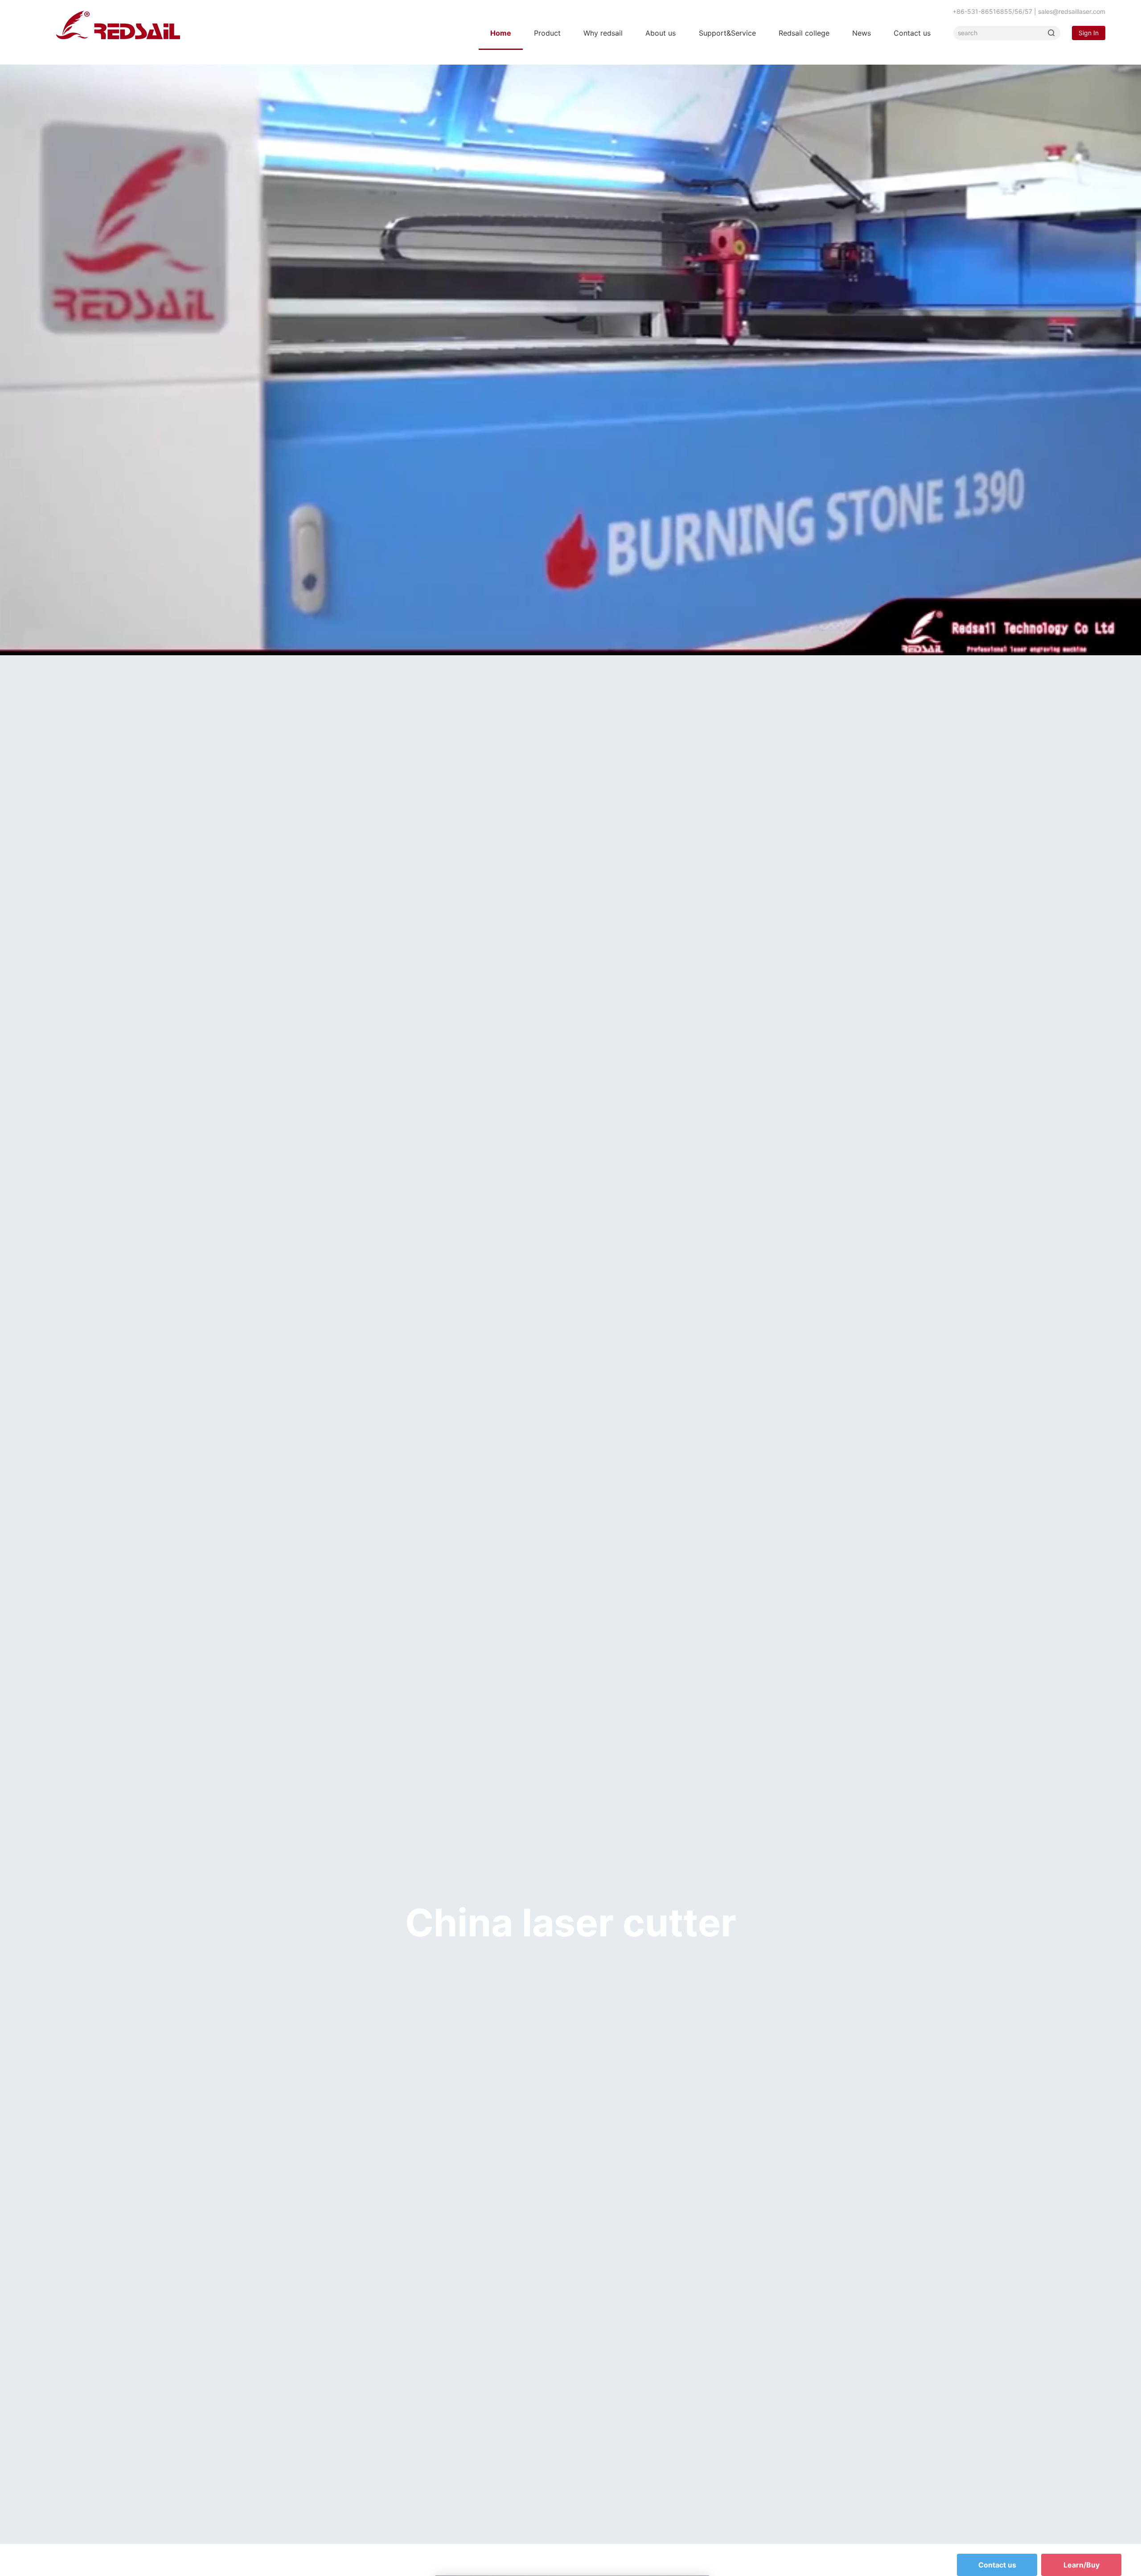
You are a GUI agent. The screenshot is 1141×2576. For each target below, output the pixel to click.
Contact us (912, 33)
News (862, 33)
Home (501, 33)
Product (547, 33)
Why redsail (603, 33)
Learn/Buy (1081, 2565)
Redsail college (804, 33)
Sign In (1089, 33)
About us (661, 33)
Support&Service (727, 33)
